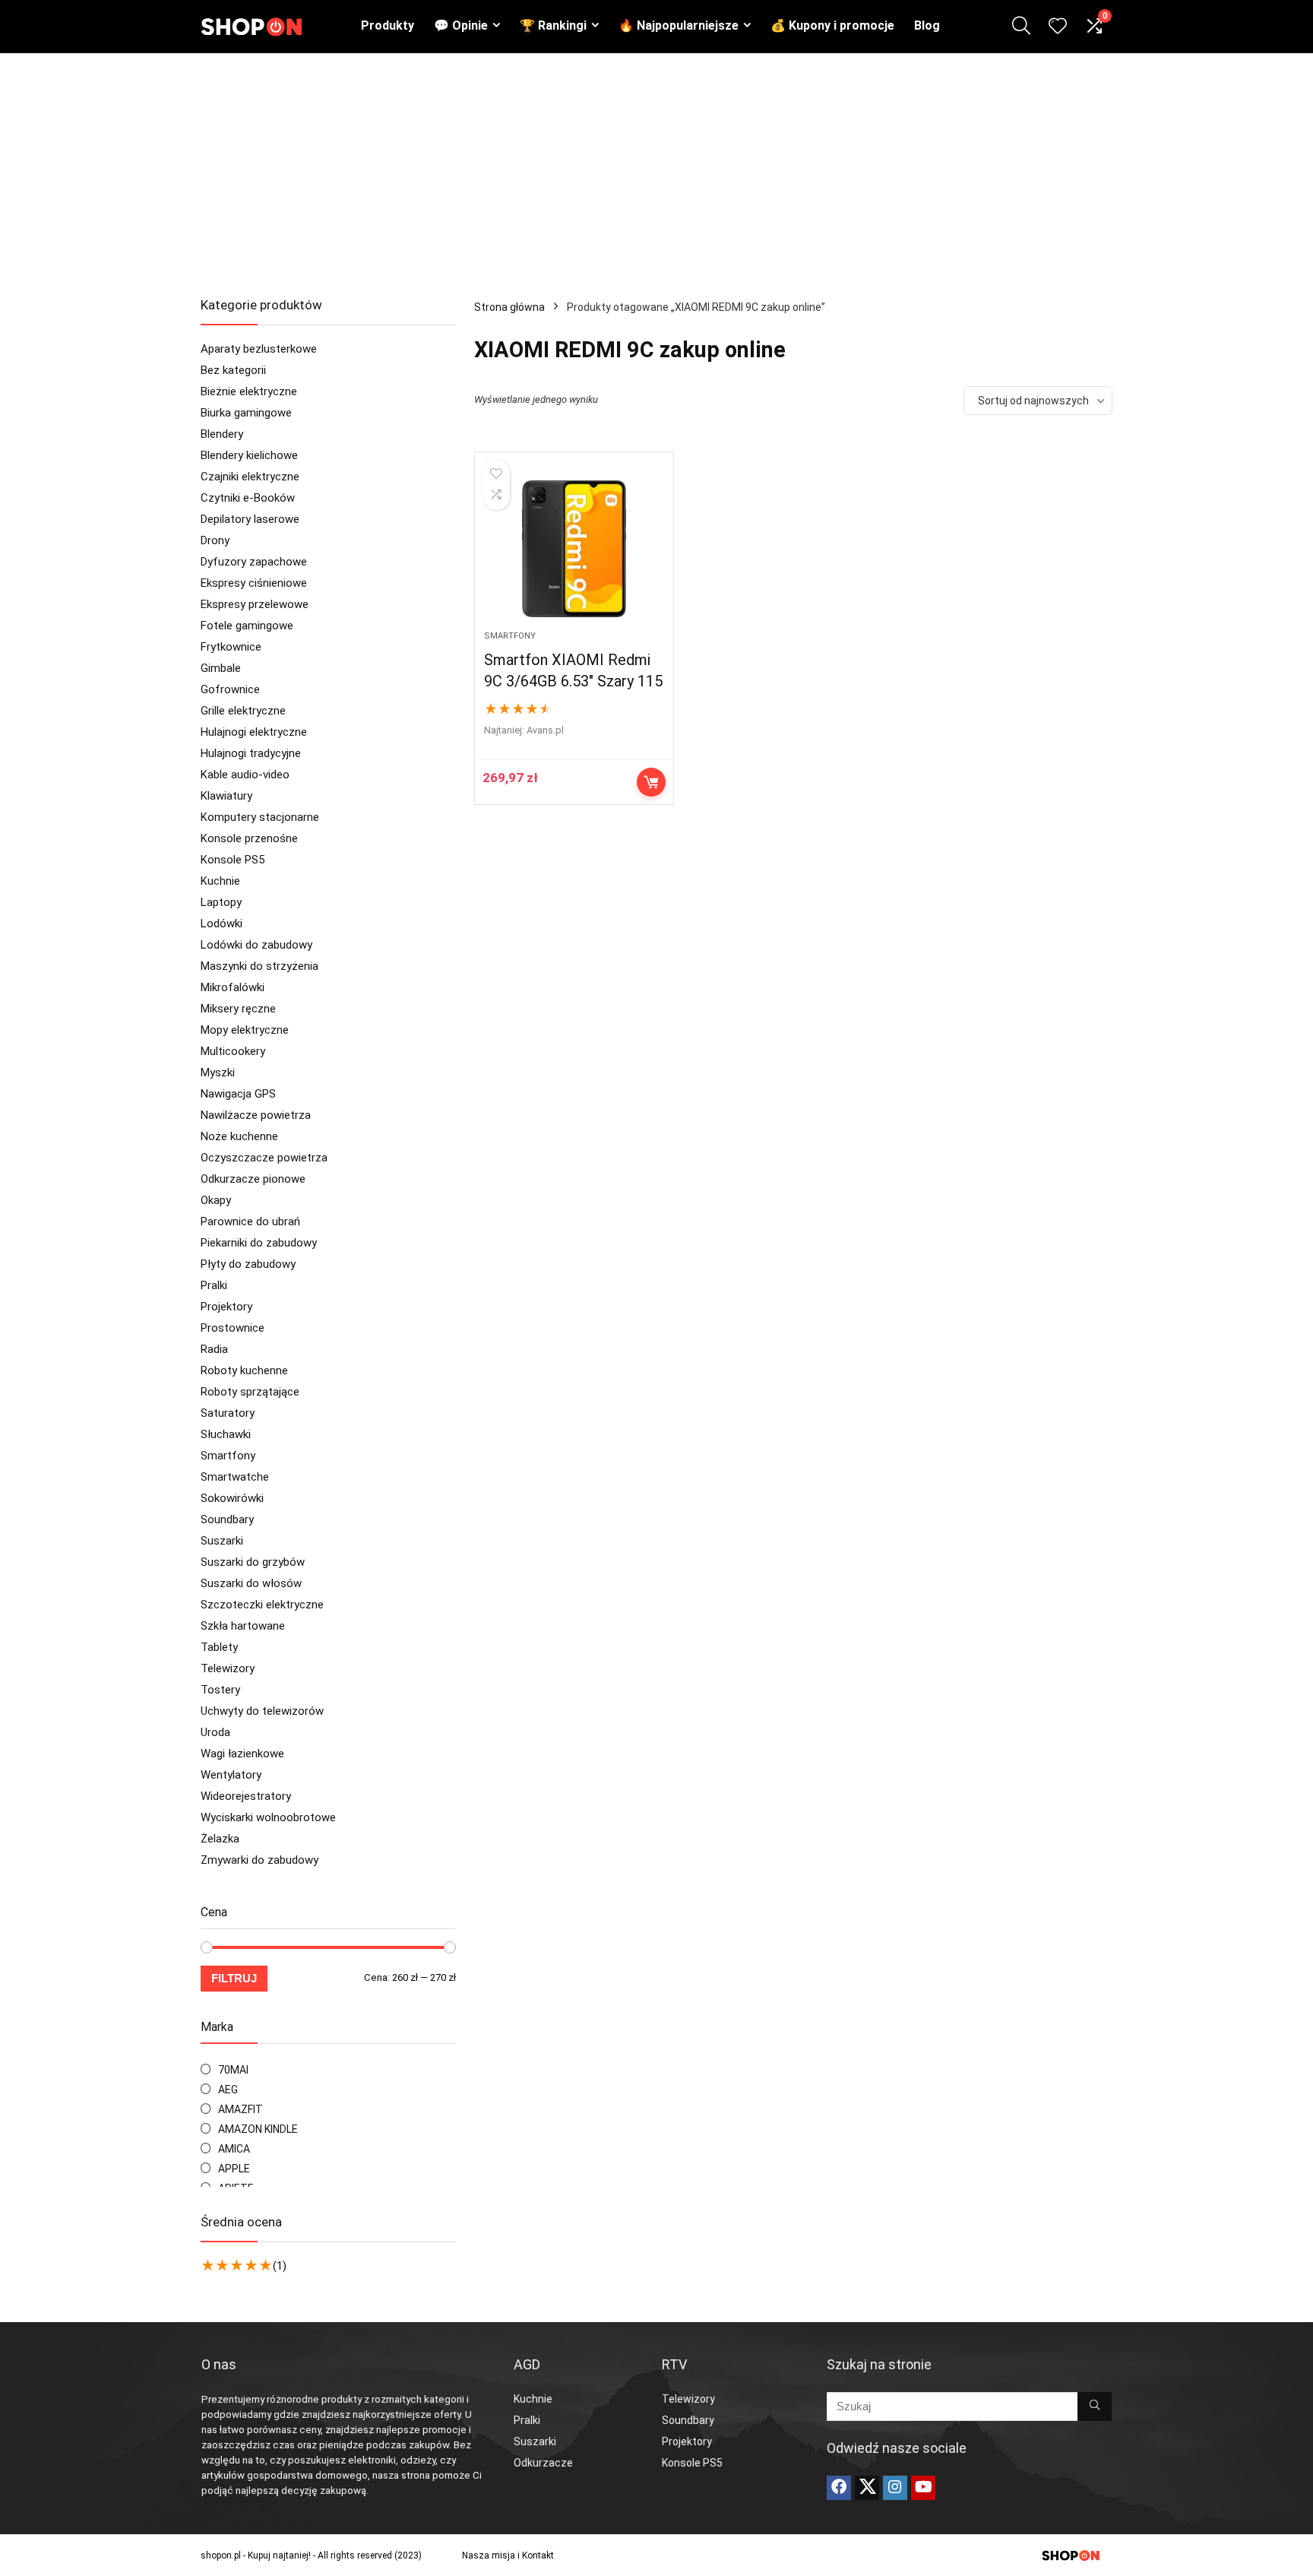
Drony (215, 540)
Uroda (215, 1732)
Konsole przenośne (249, 838)
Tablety (219, 1647)
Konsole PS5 (233, 860)
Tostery (220, 1690)
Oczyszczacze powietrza (264, 1158)
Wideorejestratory (246, 1796)
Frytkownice (231, 647)
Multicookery (233, 1051)
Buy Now (651, 782)
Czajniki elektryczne (250, 477)
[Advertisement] (656, 167)
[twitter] (867, 2488)
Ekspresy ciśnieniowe (254, 583)
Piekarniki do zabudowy (259, 1243)
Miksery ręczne (238, 1009)
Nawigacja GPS (238, 1094)
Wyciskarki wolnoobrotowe (268, 1817)
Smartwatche (235, 1477)
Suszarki (222, 1541)
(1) (280, 2266)
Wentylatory (231, 1775)
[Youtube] (923, 2488)
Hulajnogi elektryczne (254, 732)
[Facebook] (839, 2488)
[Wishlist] (1058, 27)
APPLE (234, 2169)
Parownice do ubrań (250, 1221)
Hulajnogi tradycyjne (251, 753)
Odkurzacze (543, 2463)
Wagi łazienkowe (242, 1754)
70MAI (233, 2070)
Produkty (388, 25)
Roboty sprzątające (250, 1392)
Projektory (226, 1307)
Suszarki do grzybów (253, 1562)
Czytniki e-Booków (248, 498)
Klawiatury (226, 796)
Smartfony (228, 1456)
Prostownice (233, 1328)
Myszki (218, 1073)
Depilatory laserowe (250, 519)
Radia (214, 1349)
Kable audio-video (245, 775)
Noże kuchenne (239, 1136)
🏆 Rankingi (553, 25)
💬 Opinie (461, 25)
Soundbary (227, 1519)
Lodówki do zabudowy (256, 945)
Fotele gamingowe (247, 626)
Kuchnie (220, 881)
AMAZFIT (240, 2109)
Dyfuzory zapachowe (254, 562)
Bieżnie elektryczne (249, 391)
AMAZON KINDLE (258, 2129)
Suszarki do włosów (251, 1583)
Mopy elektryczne (245, 1030)
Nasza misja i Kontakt (508, 2555)
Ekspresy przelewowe (255, 604)
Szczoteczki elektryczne (262, 1605)
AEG (228, 2090)
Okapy (216, 1200)
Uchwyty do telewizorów (262, 1711)
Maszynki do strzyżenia (259, 966)
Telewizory (228, 1668)
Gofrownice (230, 689)
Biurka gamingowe (246, 413)
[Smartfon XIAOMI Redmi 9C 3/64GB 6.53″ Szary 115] (574, 549)
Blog (927, 25)
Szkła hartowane (243, 1626)
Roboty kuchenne (244, 1370)
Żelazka (220, 1839)
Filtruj (234, 1978)
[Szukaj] (1095, 2406)
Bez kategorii (233, 370)
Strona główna (509, 307)
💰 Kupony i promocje (832, 25)
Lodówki (221, 924)
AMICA (234, 2149)
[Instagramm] (895, 2488)
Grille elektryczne (243, 711)
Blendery (222, 434)
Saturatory (228, 1413)
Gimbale (221, 668)
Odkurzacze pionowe (253, 1179)
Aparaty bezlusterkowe (259, 349)
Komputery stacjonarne (260, 817)
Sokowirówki (232, 1498)
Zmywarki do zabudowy (259, 1860)
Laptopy (221, 902)
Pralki (214, 1285)
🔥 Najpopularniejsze (679, 25)
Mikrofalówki (233, 987)
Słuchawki (226, 1434)
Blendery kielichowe (249, 455)
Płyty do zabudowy (248, 1264)
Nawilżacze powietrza (256, 1115)
